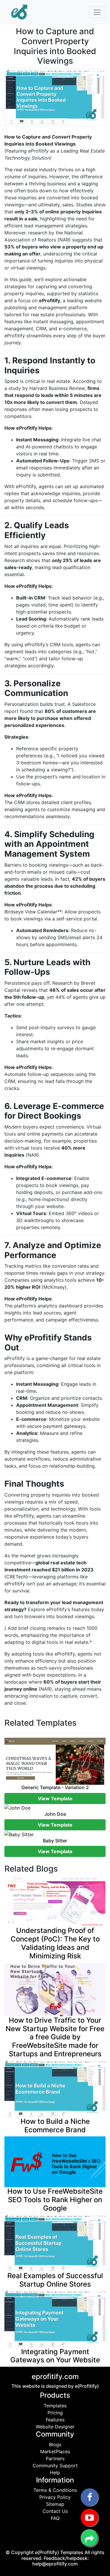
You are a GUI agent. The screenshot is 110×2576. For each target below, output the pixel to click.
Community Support (55, 2466)
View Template (55, 1798)
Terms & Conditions (55, 2490)
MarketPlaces (55, 2451)
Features (55, 2420)
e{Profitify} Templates (60, 2552)
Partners (55, 2458)
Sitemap (55, 2504)
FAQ (55, 2518)
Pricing (55, 2413)
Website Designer (55, 2427)
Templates (55, 2406)
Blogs (55, 2444)
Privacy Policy (55, 2497)
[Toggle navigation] (97, 12)
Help (55, 2473)
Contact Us (55, 2511)
